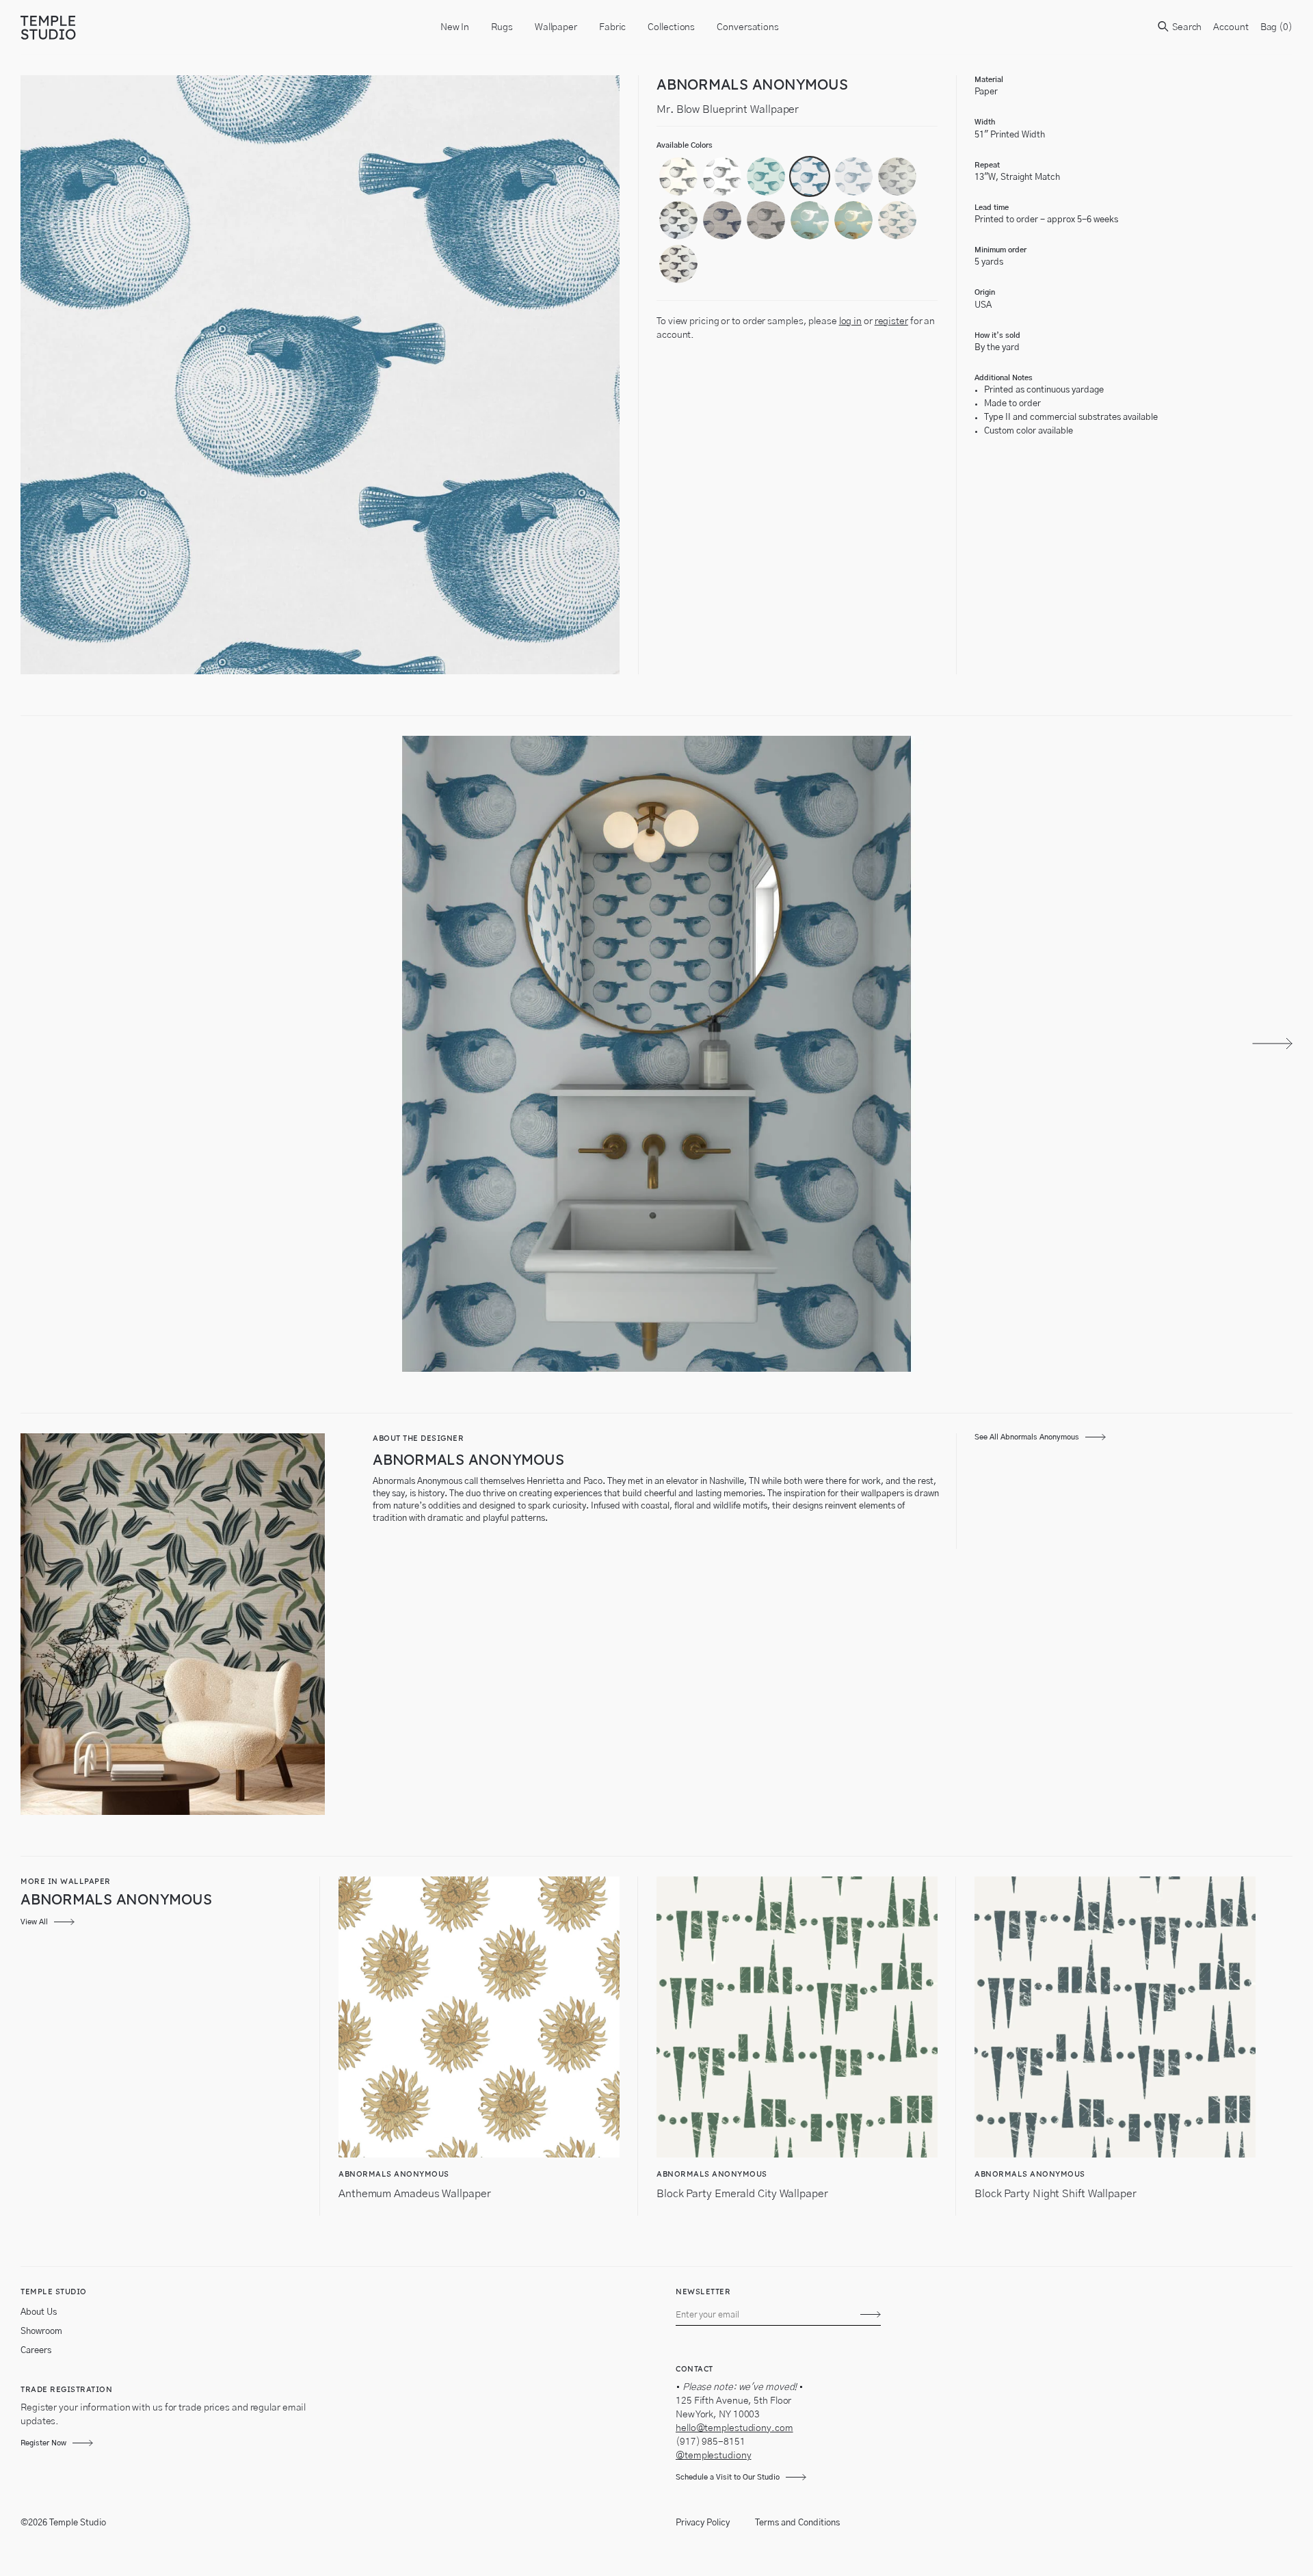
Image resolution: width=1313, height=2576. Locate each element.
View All (34, 1922)
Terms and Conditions (797, 2523)
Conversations (748, 27)
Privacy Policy (703, 2523)
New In (455, 27)
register (891, 321)
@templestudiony (714, 2456)
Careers (36, 2351)
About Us (39, 2312)
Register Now (43, 2443)
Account (1231, 27)
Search (1186, 27)
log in (850, 321)
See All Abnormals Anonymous (1027, 1437)
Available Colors (685, 145)
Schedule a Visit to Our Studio (728, 2477)
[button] (678, 176)
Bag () (1276, 27)
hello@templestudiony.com (734, 2428)
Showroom (41, 2332)
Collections (671, 27)
